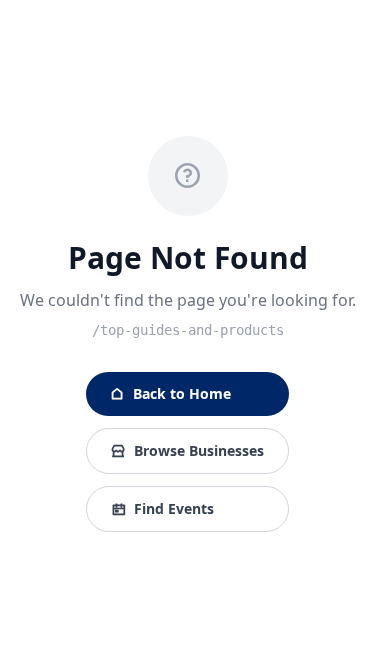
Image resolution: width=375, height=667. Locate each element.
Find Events (174, 508)
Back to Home (182, 393)
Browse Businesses (199, 450)
